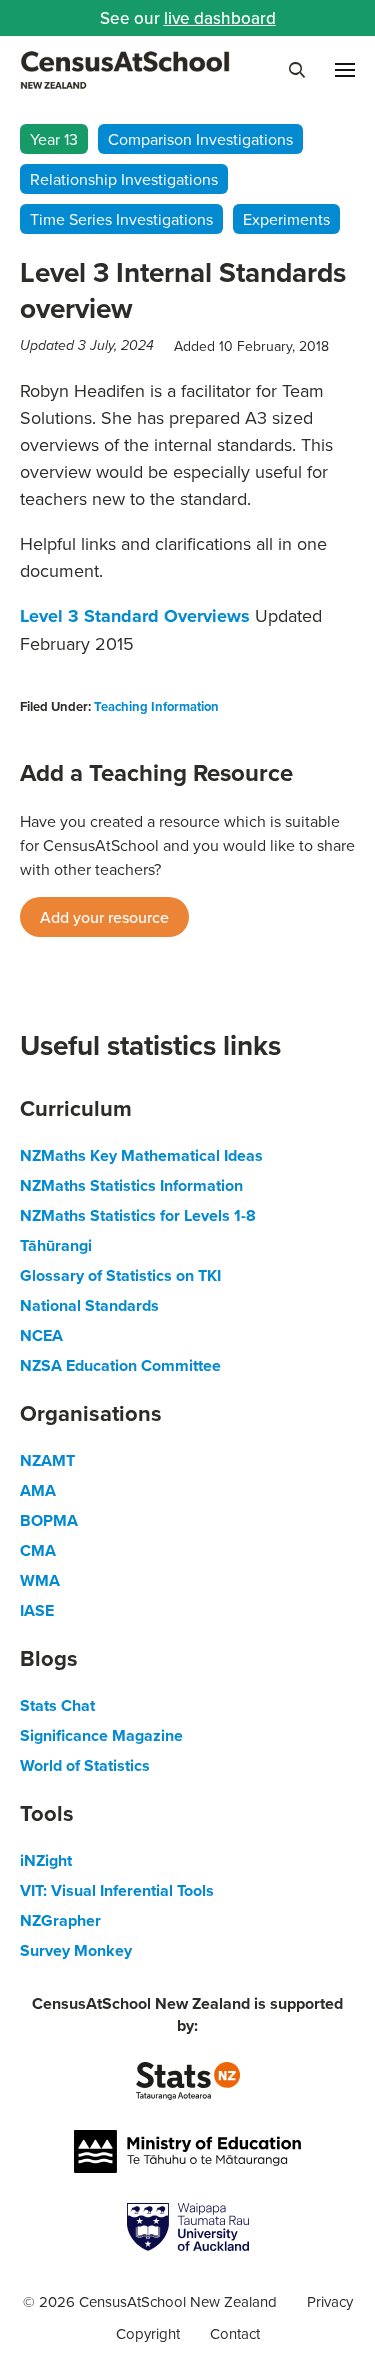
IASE (37, 1610)
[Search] (297, 70)
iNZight (46, 1860)
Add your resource (104, 917)
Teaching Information (156, 706)
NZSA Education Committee (120, 1365)
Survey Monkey (76, 1950)
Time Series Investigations (121, 219)
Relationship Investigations (124, 179)
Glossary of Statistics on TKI (120, 1275)
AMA (38, 1490)
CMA (38, 1550)
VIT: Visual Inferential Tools (117, 1890)
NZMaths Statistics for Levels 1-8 (138, 1215)
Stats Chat (57, 1705)
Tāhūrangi (56, 1245)
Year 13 (54, 139)
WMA (40, 1580)
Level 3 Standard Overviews (135, 616)
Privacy (330, 2301)
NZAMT (47, 1460)
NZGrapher (60, 1920)
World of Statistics (85, 1765)
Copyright (148, 2333)
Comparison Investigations (200, 139)
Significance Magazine (101, 1735)
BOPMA (49, 1520)
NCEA (41, 1335)
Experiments (286, 219)
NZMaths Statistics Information (131, 1185)
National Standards (89, 1305)
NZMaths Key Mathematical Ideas (141, 1155)
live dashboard (220, 18)
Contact (235, 2333)
